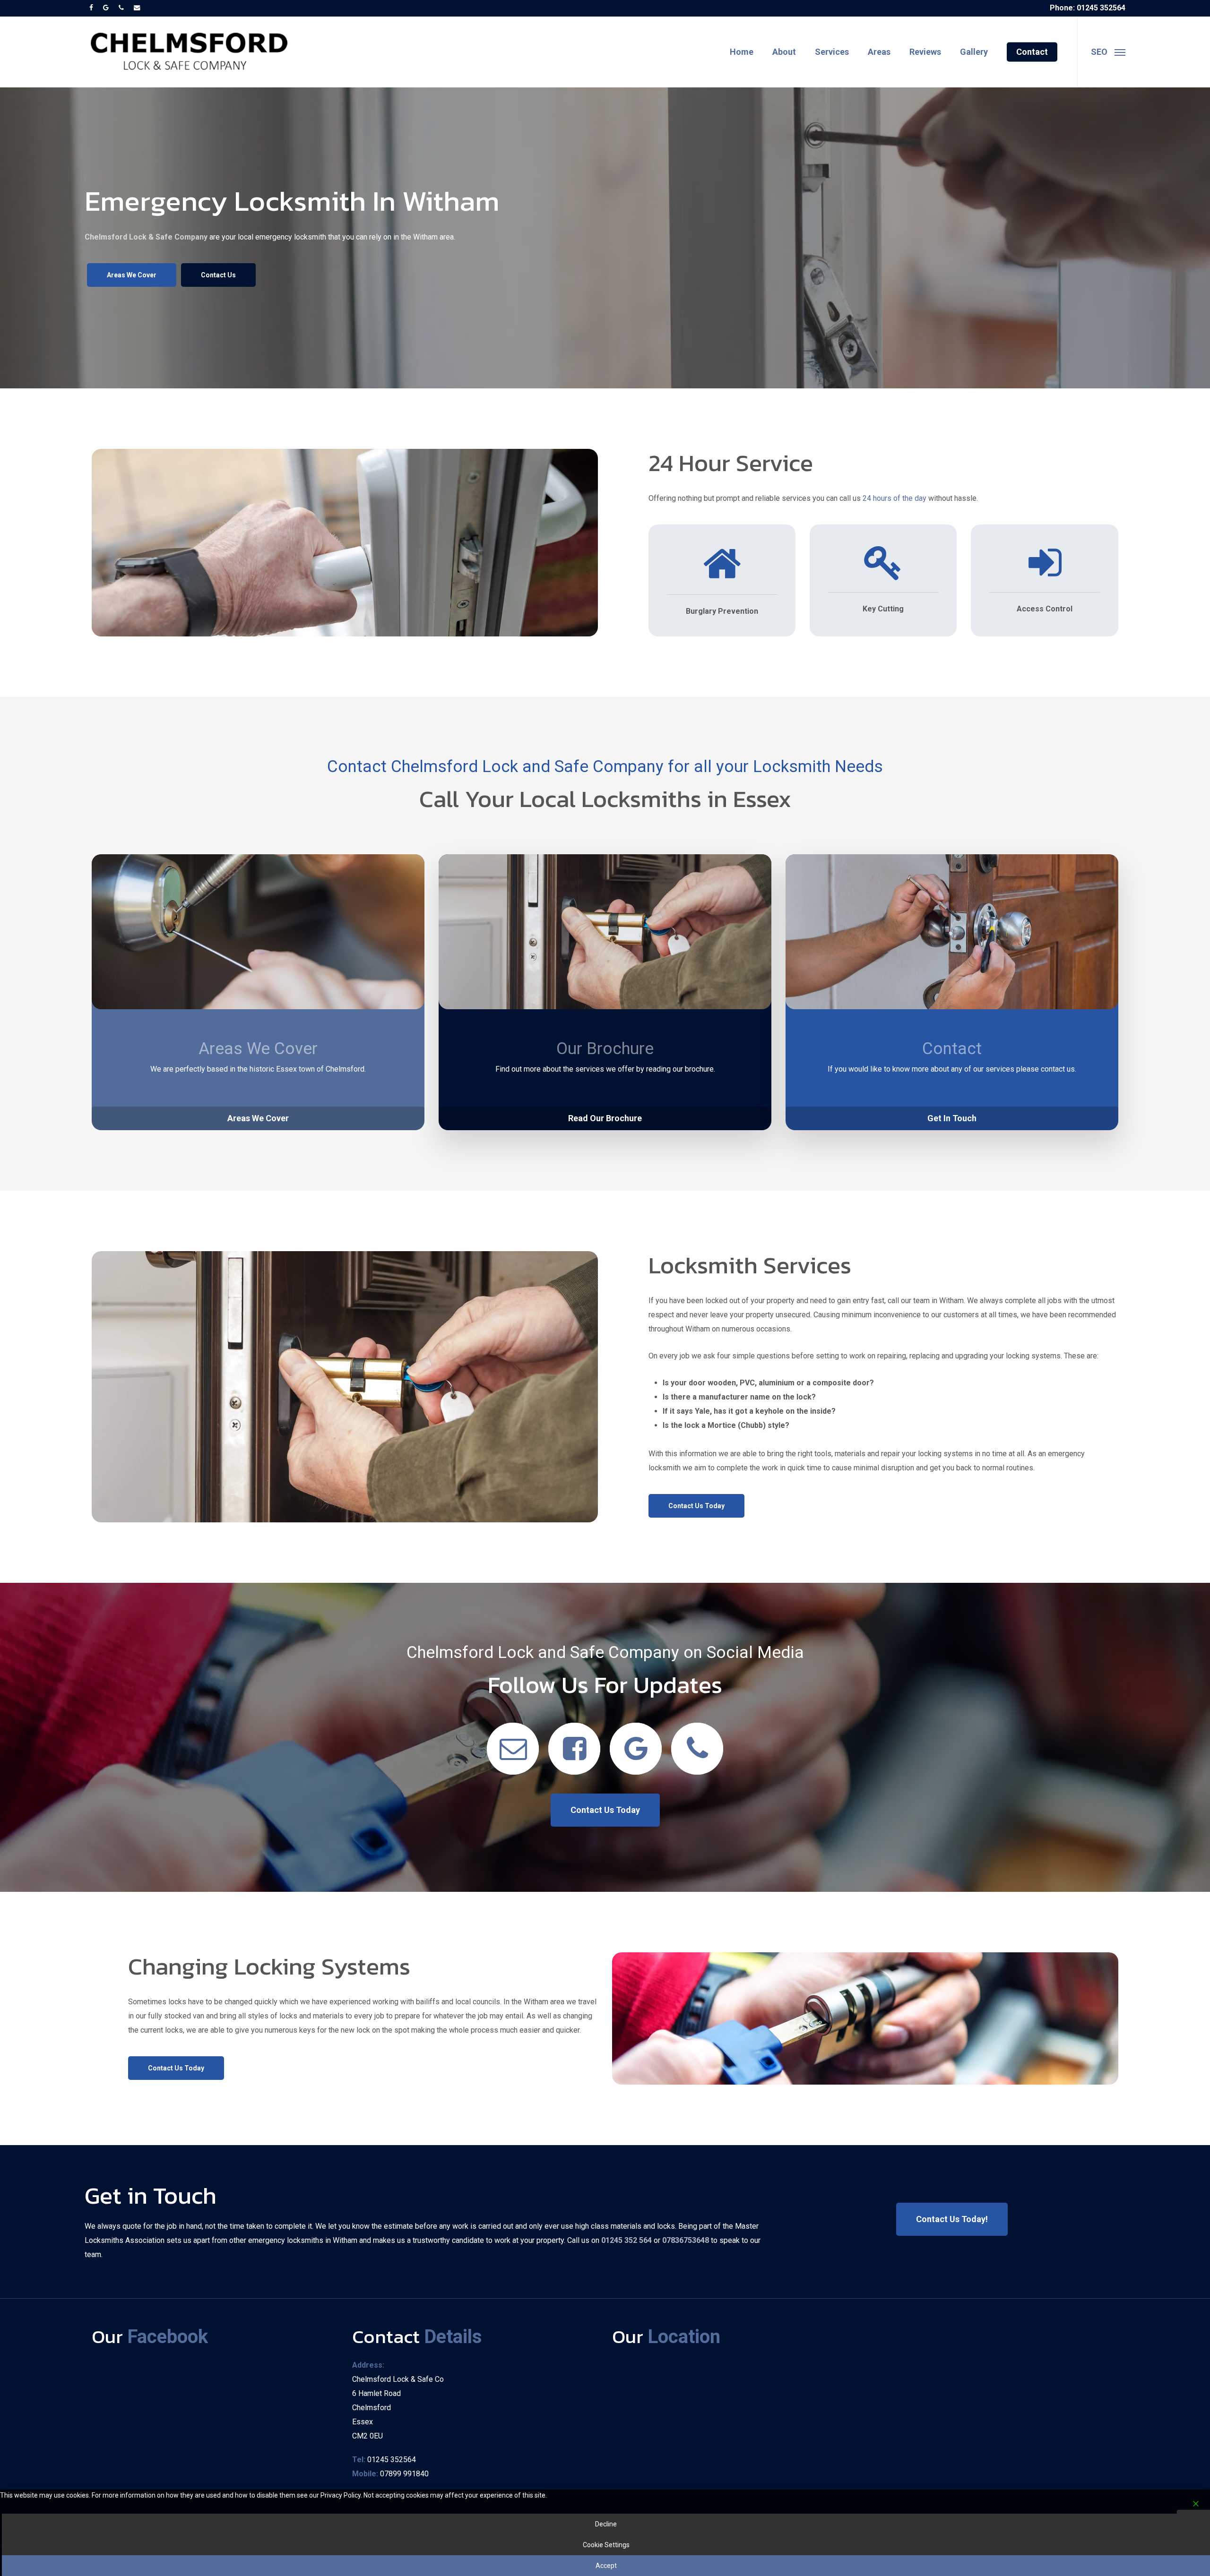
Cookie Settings (606, 2545)
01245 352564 (392, 2460)
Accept (606, 2566)
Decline (606, 2524)
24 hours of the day (895, 498)
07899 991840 (404, 2474)
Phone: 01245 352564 (1088, 8)
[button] (1108, 52)
